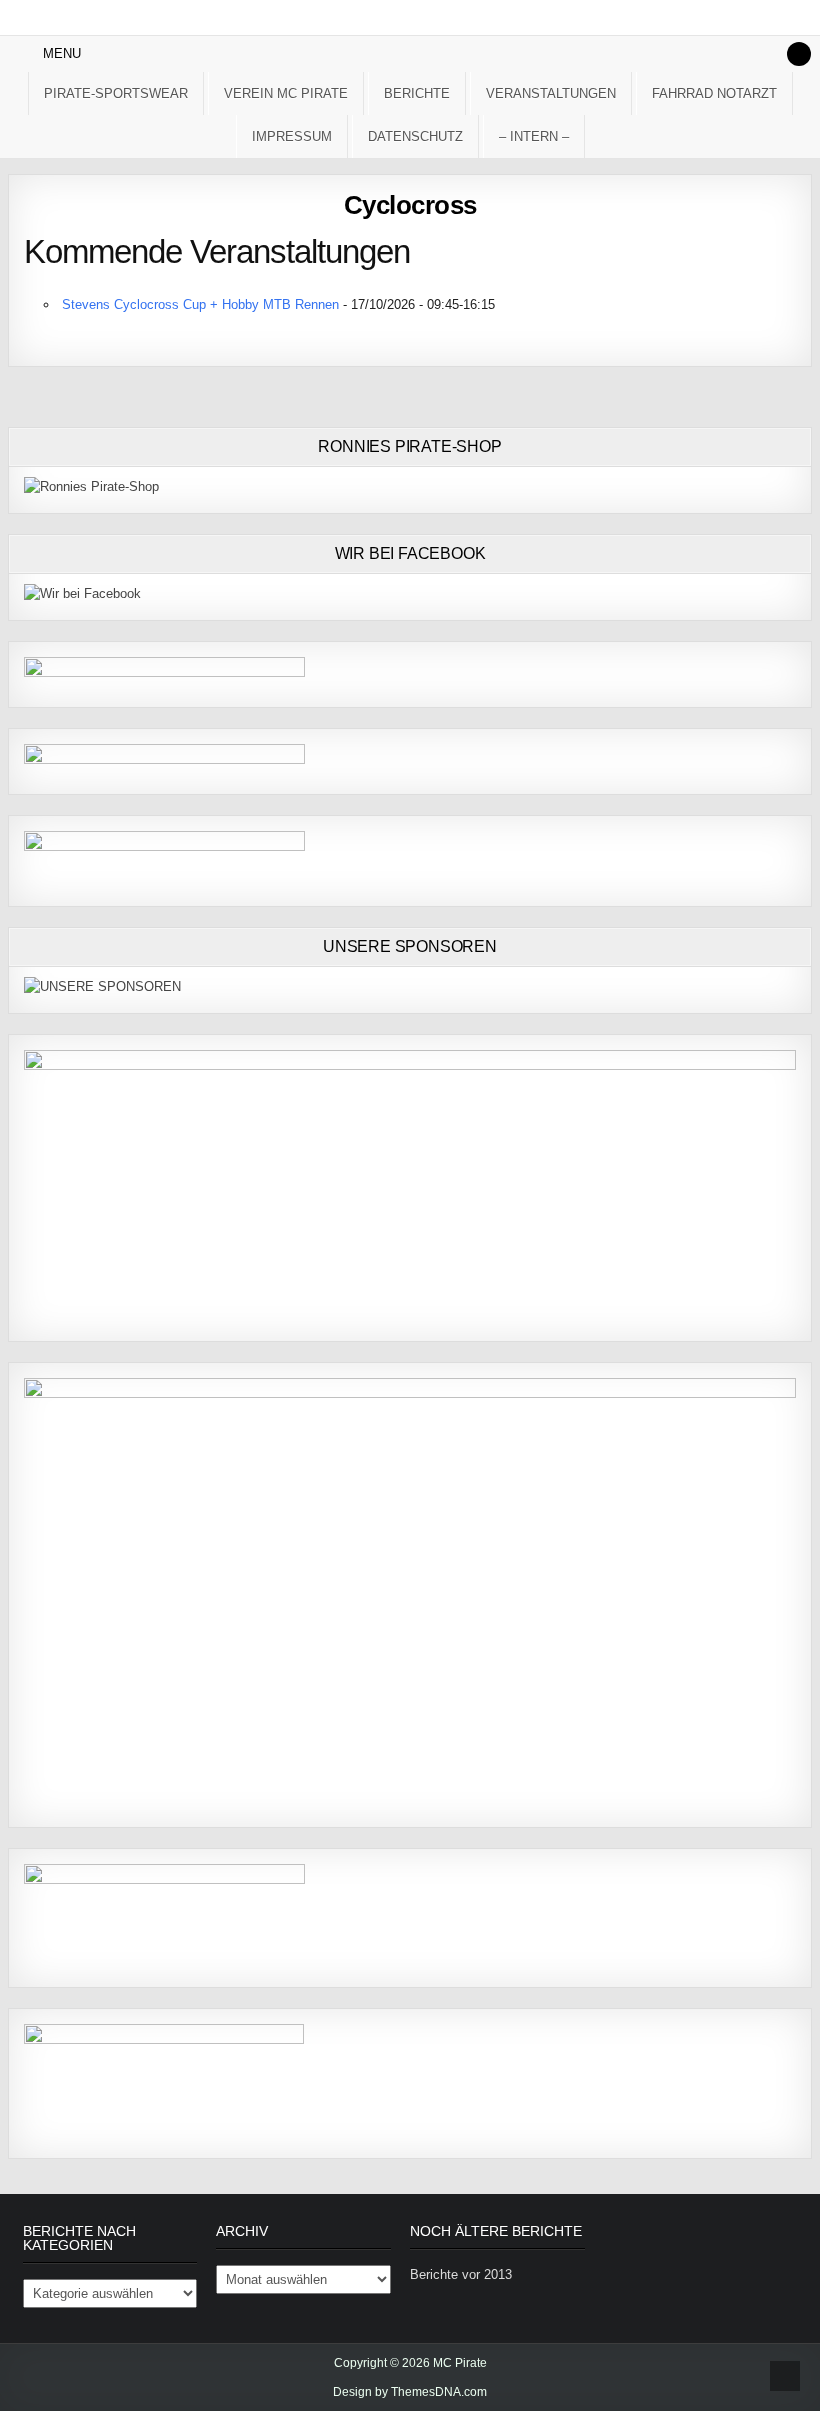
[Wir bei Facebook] (82, 593)
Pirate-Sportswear (116, 93)
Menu (62, 53)
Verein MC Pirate (286, 93)
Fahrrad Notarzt (714, 93)
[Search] (799, 54)
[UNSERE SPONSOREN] (102, 986)
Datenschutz (415, 136)
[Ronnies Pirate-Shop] (91, 486)
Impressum (292, 136)
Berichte (417, 93)
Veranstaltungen (551, 93)
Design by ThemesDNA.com (410, 2392)
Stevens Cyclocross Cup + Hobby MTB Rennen (200, 304)
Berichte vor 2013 (461, 2274)
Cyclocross (410, 205)
